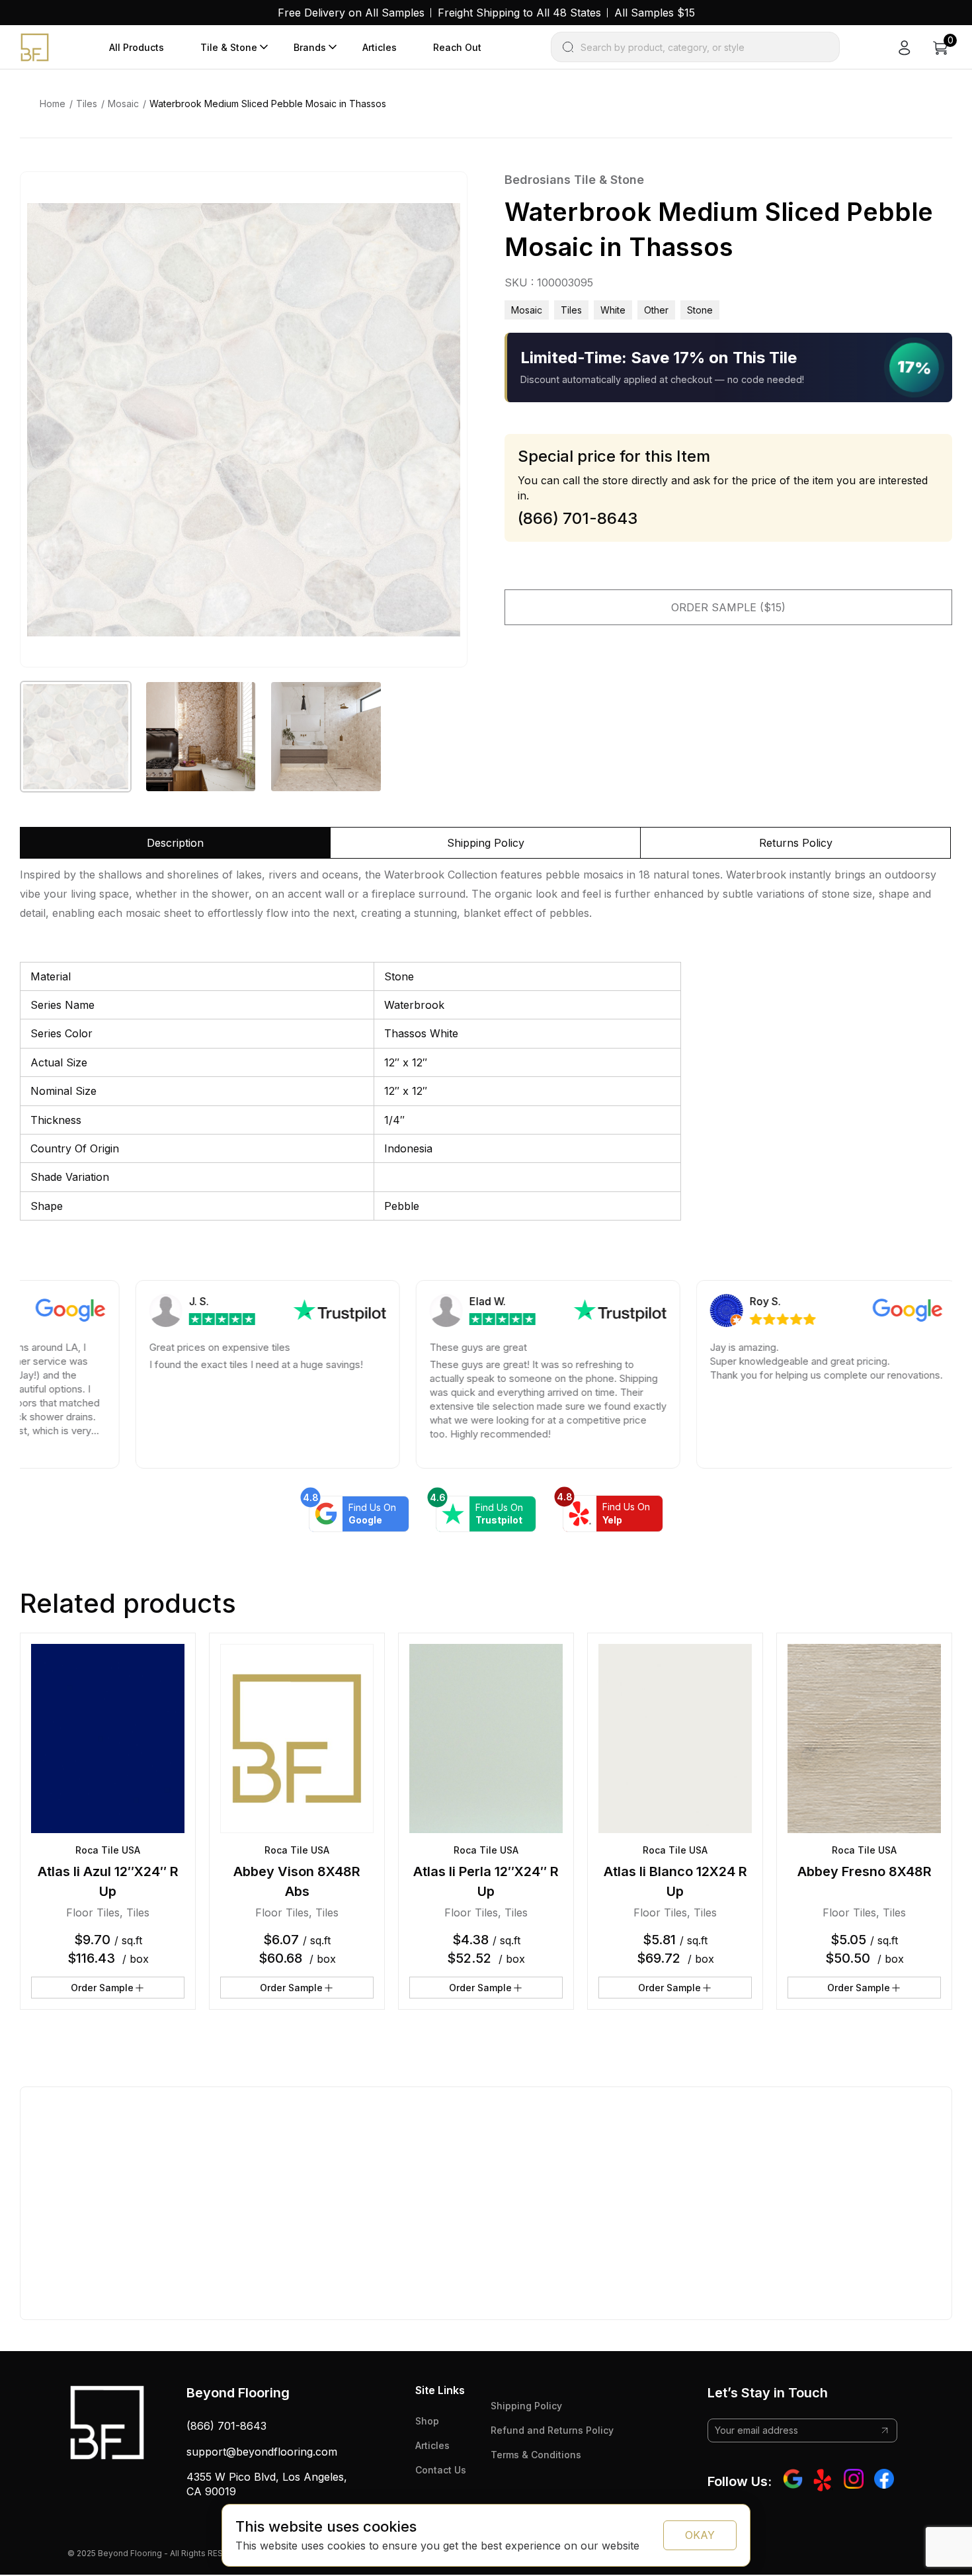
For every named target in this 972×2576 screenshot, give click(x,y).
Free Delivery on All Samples (351, 13)
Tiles (87, 104)
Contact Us (441, 2470)
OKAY (700, 2535)
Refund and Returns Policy (552, 2430)
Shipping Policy (526, 2406)
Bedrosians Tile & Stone (574, 180)
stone (700, 310)
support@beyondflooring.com (262, 2452)
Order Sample (102, 1988)
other (656, 310)
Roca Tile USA (108, 1850)
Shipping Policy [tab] (486, 843)
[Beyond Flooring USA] (35, 46)
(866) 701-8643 (226, 2426)
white (613, 310)
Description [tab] (175, 843)
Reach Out (457, 47)
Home (53, 104)
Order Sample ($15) (728, 607)
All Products (137, 47)
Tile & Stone (229, 47)
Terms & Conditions (536, 2455)
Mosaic (123, 104)
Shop (427, 2421)
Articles (380, 47)
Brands (310, 47)
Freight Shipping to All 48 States (519, 13)
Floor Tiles (93, 1912)
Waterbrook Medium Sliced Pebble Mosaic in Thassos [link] (268, 104)
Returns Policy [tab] (796, 843)
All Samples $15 (655, 13)
